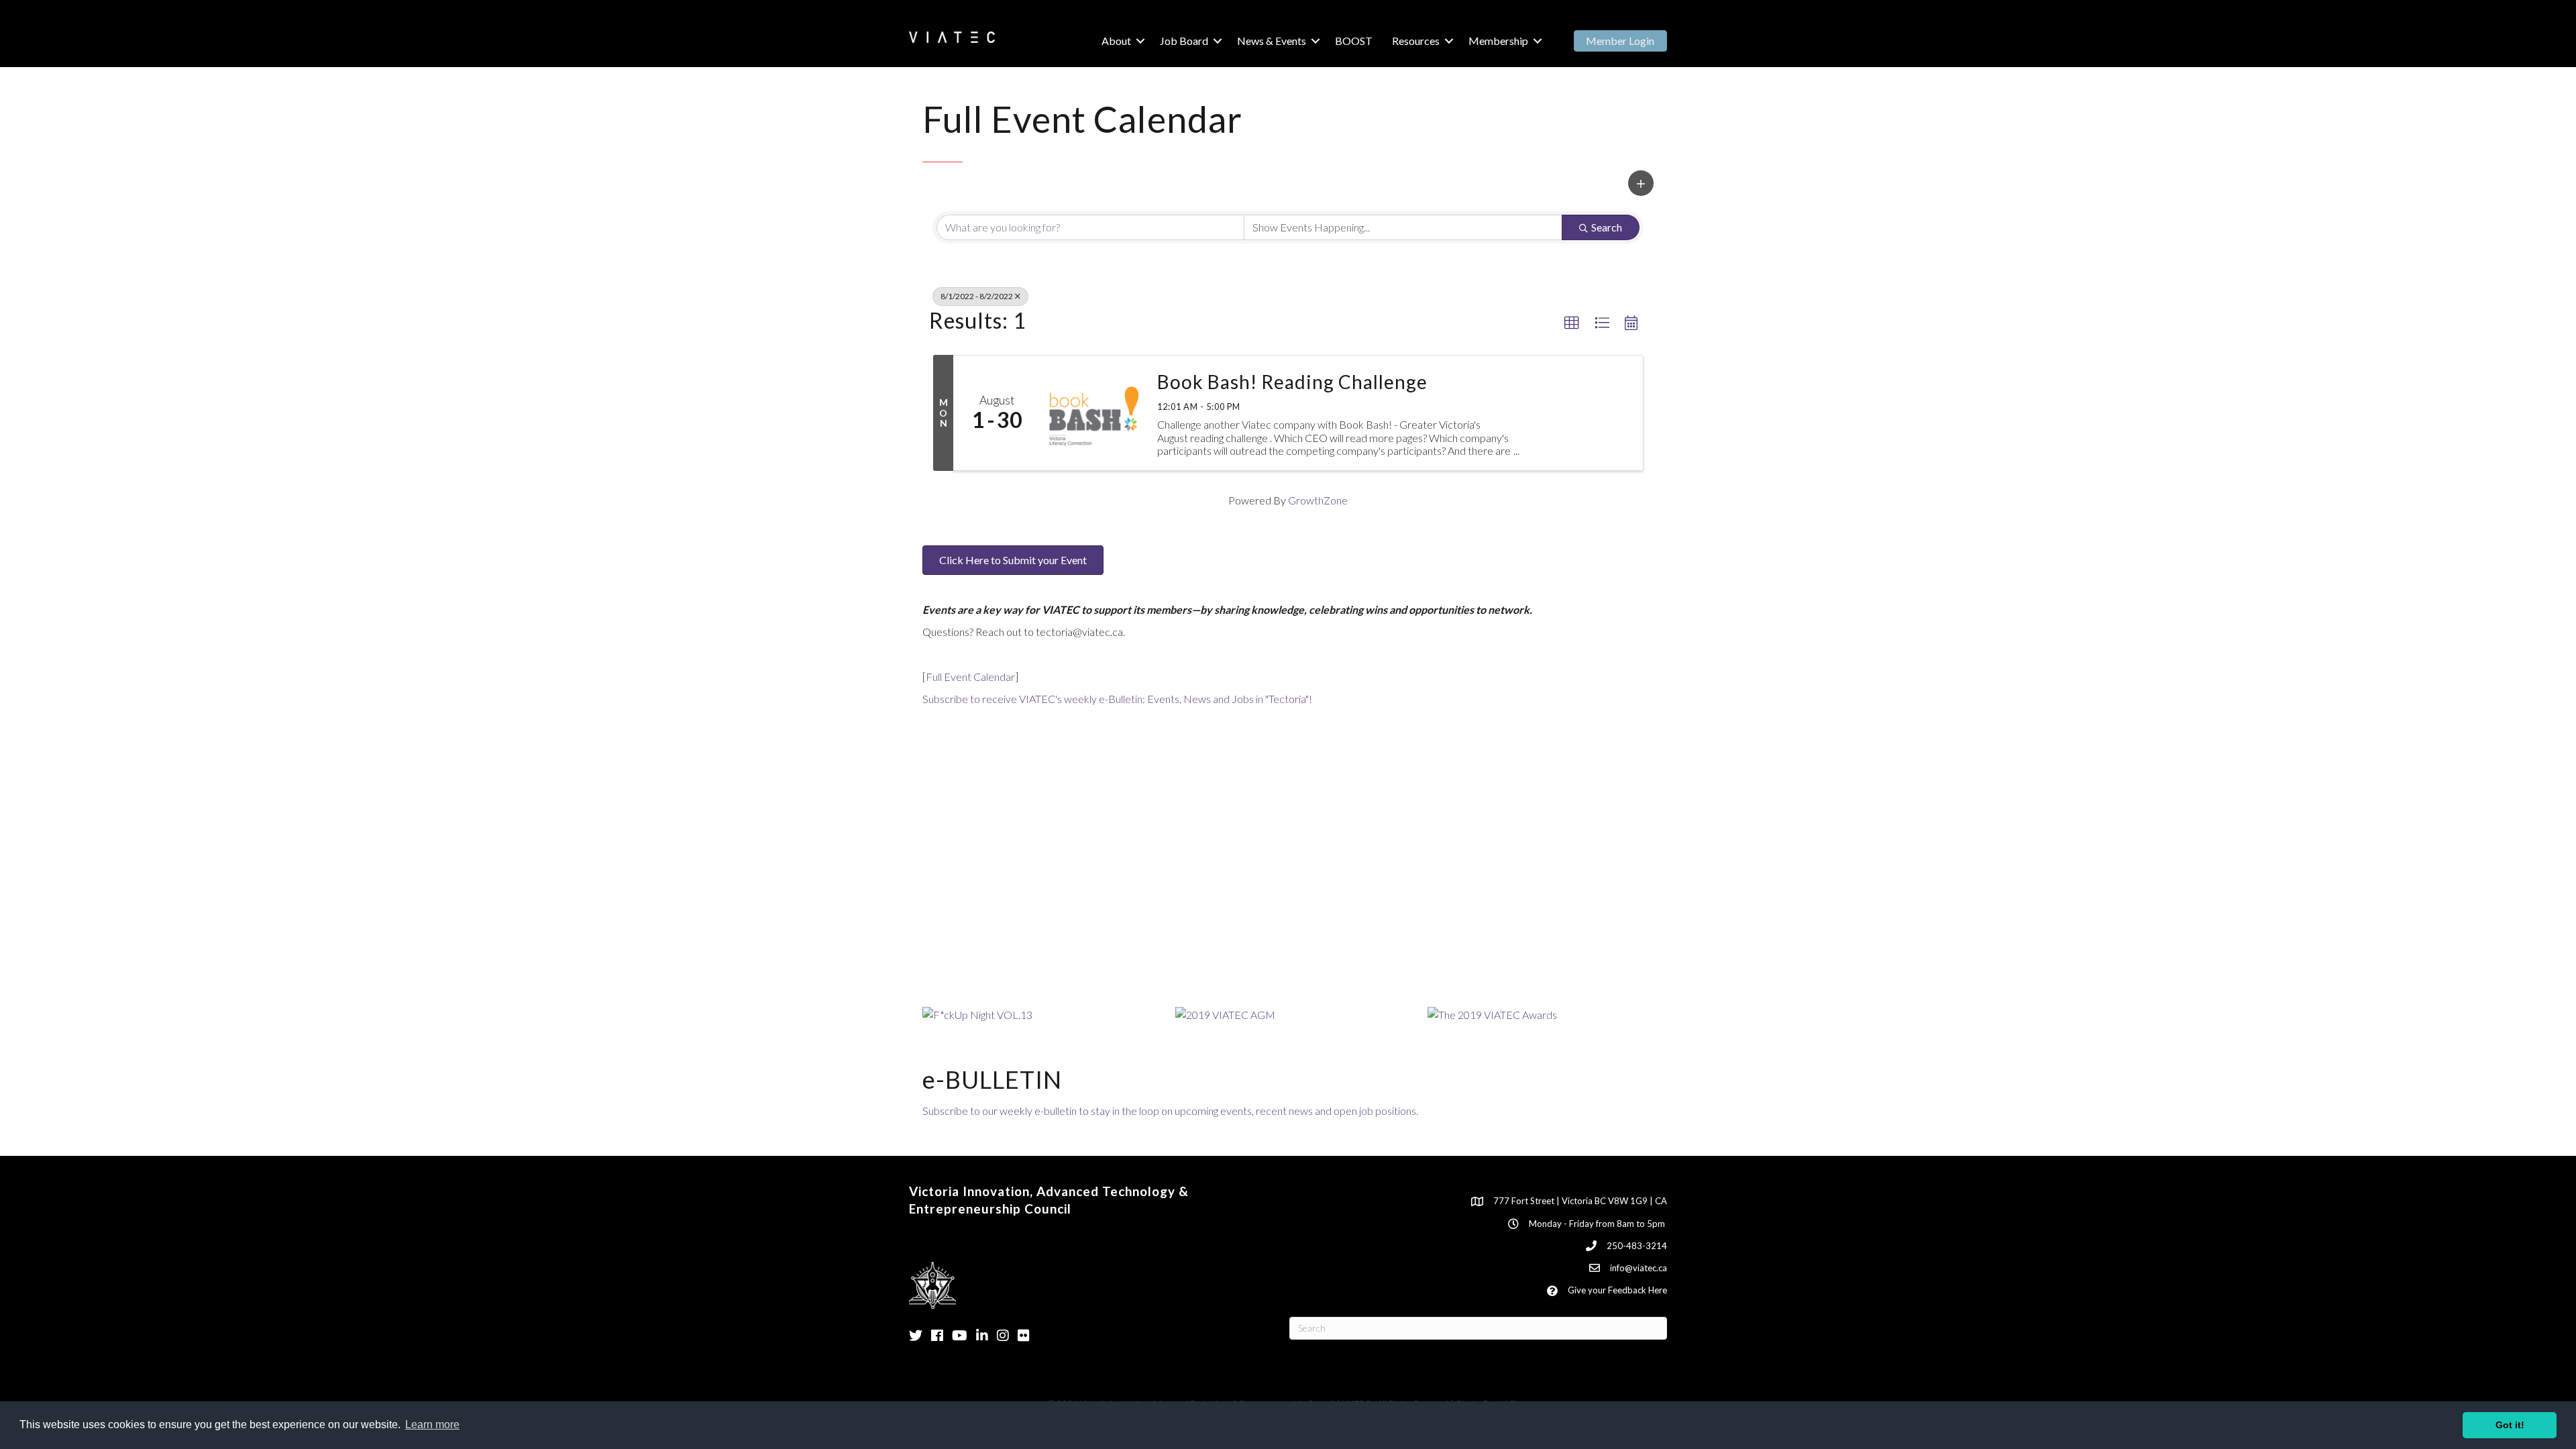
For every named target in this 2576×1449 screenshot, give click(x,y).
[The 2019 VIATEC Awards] (1492, 1013)
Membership (1498, 41)
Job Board (1184, 41)
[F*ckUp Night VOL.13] (977, 1013)
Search (1607, 227)
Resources (1416, 41)
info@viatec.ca (1639, 1268)
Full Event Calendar (970, 677)
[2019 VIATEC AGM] (1225, 1013)
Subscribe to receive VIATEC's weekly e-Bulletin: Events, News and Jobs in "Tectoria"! (1117, 699)
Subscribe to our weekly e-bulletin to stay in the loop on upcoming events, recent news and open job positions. (1170, 1111)
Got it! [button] (2510, 1425)
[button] (1641, 183)
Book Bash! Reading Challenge (1292, 382)
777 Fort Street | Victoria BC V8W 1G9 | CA (1580, 1201)
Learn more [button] (432, 1425)
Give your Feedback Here (1617, 1290)
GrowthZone (1318, 500)
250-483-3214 (1637, 1246)
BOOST (1354, 41)
